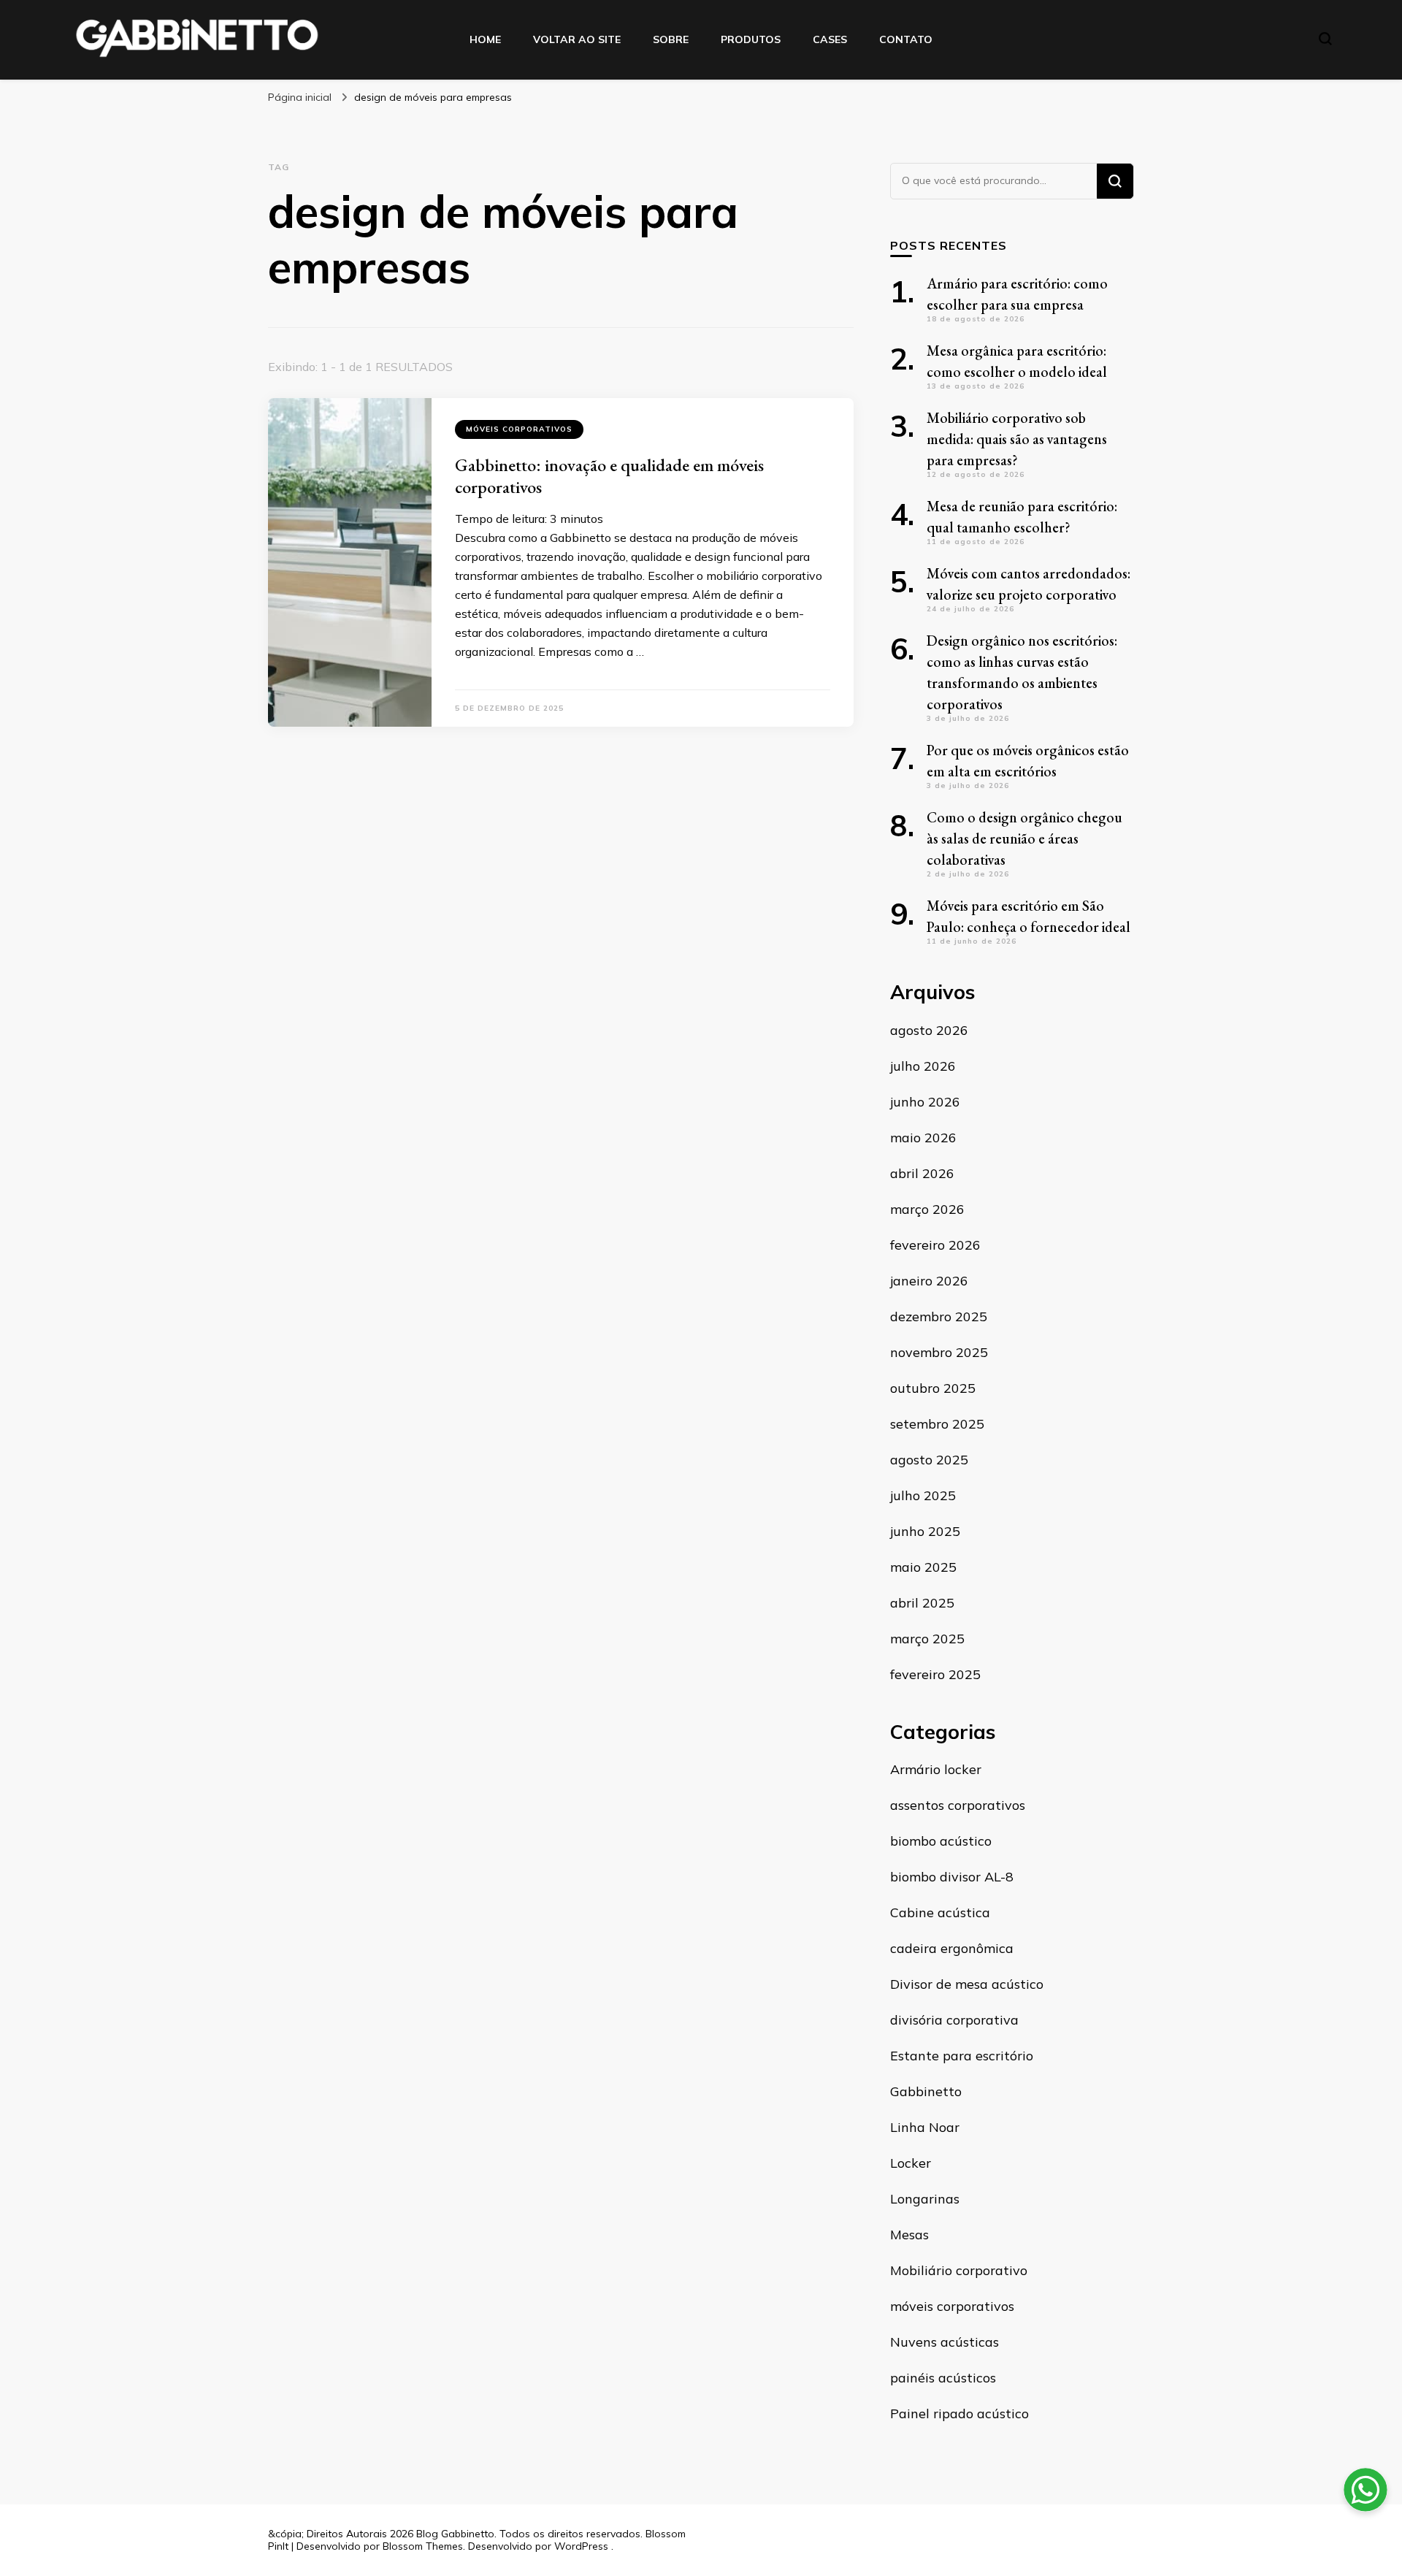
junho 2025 (925, 1531)
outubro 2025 (933, 1388)
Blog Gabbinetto (455, 2534)
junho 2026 (925, 1102)
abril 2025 (922, 1603)
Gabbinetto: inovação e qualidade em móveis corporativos (609, 476)
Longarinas (925, 2199)
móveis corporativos (519, 429)
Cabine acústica (940, 1912)
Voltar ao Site (577, 39)
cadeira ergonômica (952, 1948)
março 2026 (927, 1209)
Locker (911, 2163)
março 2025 (927, 1639)
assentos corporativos (958, 1805)
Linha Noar (925, 2127)
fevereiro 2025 (935, 1674)
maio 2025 (923, 1567)
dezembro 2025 (939, 1316)
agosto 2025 (929, 1460)
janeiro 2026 (929, 1281)
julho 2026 (923, 1066)
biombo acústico (941, 1841)
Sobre (671, 39)
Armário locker (936, 1769)
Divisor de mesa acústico (967, 1984)
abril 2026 (922, 1173)
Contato (906, 39)
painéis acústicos (943, 2378)
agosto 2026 (929, 1030)
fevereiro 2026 (935, 1245)
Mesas (909, 2235)
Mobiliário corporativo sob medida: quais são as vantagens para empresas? (1017, 439)
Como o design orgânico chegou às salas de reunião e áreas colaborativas (1024, 838)
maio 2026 (923, 1138)
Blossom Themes (423, 2546)
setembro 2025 (937, 1424)
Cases (830, 39)
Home (485, 39)
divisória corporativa (954, 2020)
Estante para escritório (962, 2056)
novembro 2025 (939, 1352)
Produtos (751, 39)
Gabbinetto (926, 2091)
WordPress (581, 2546)
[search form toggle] (1325, 39)
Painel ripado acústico (959, 2413)
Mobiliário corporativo (959, 2270)
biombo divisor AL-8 (952, 1877)
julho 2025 (923, 1495)
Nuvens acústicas (945, 2342)
